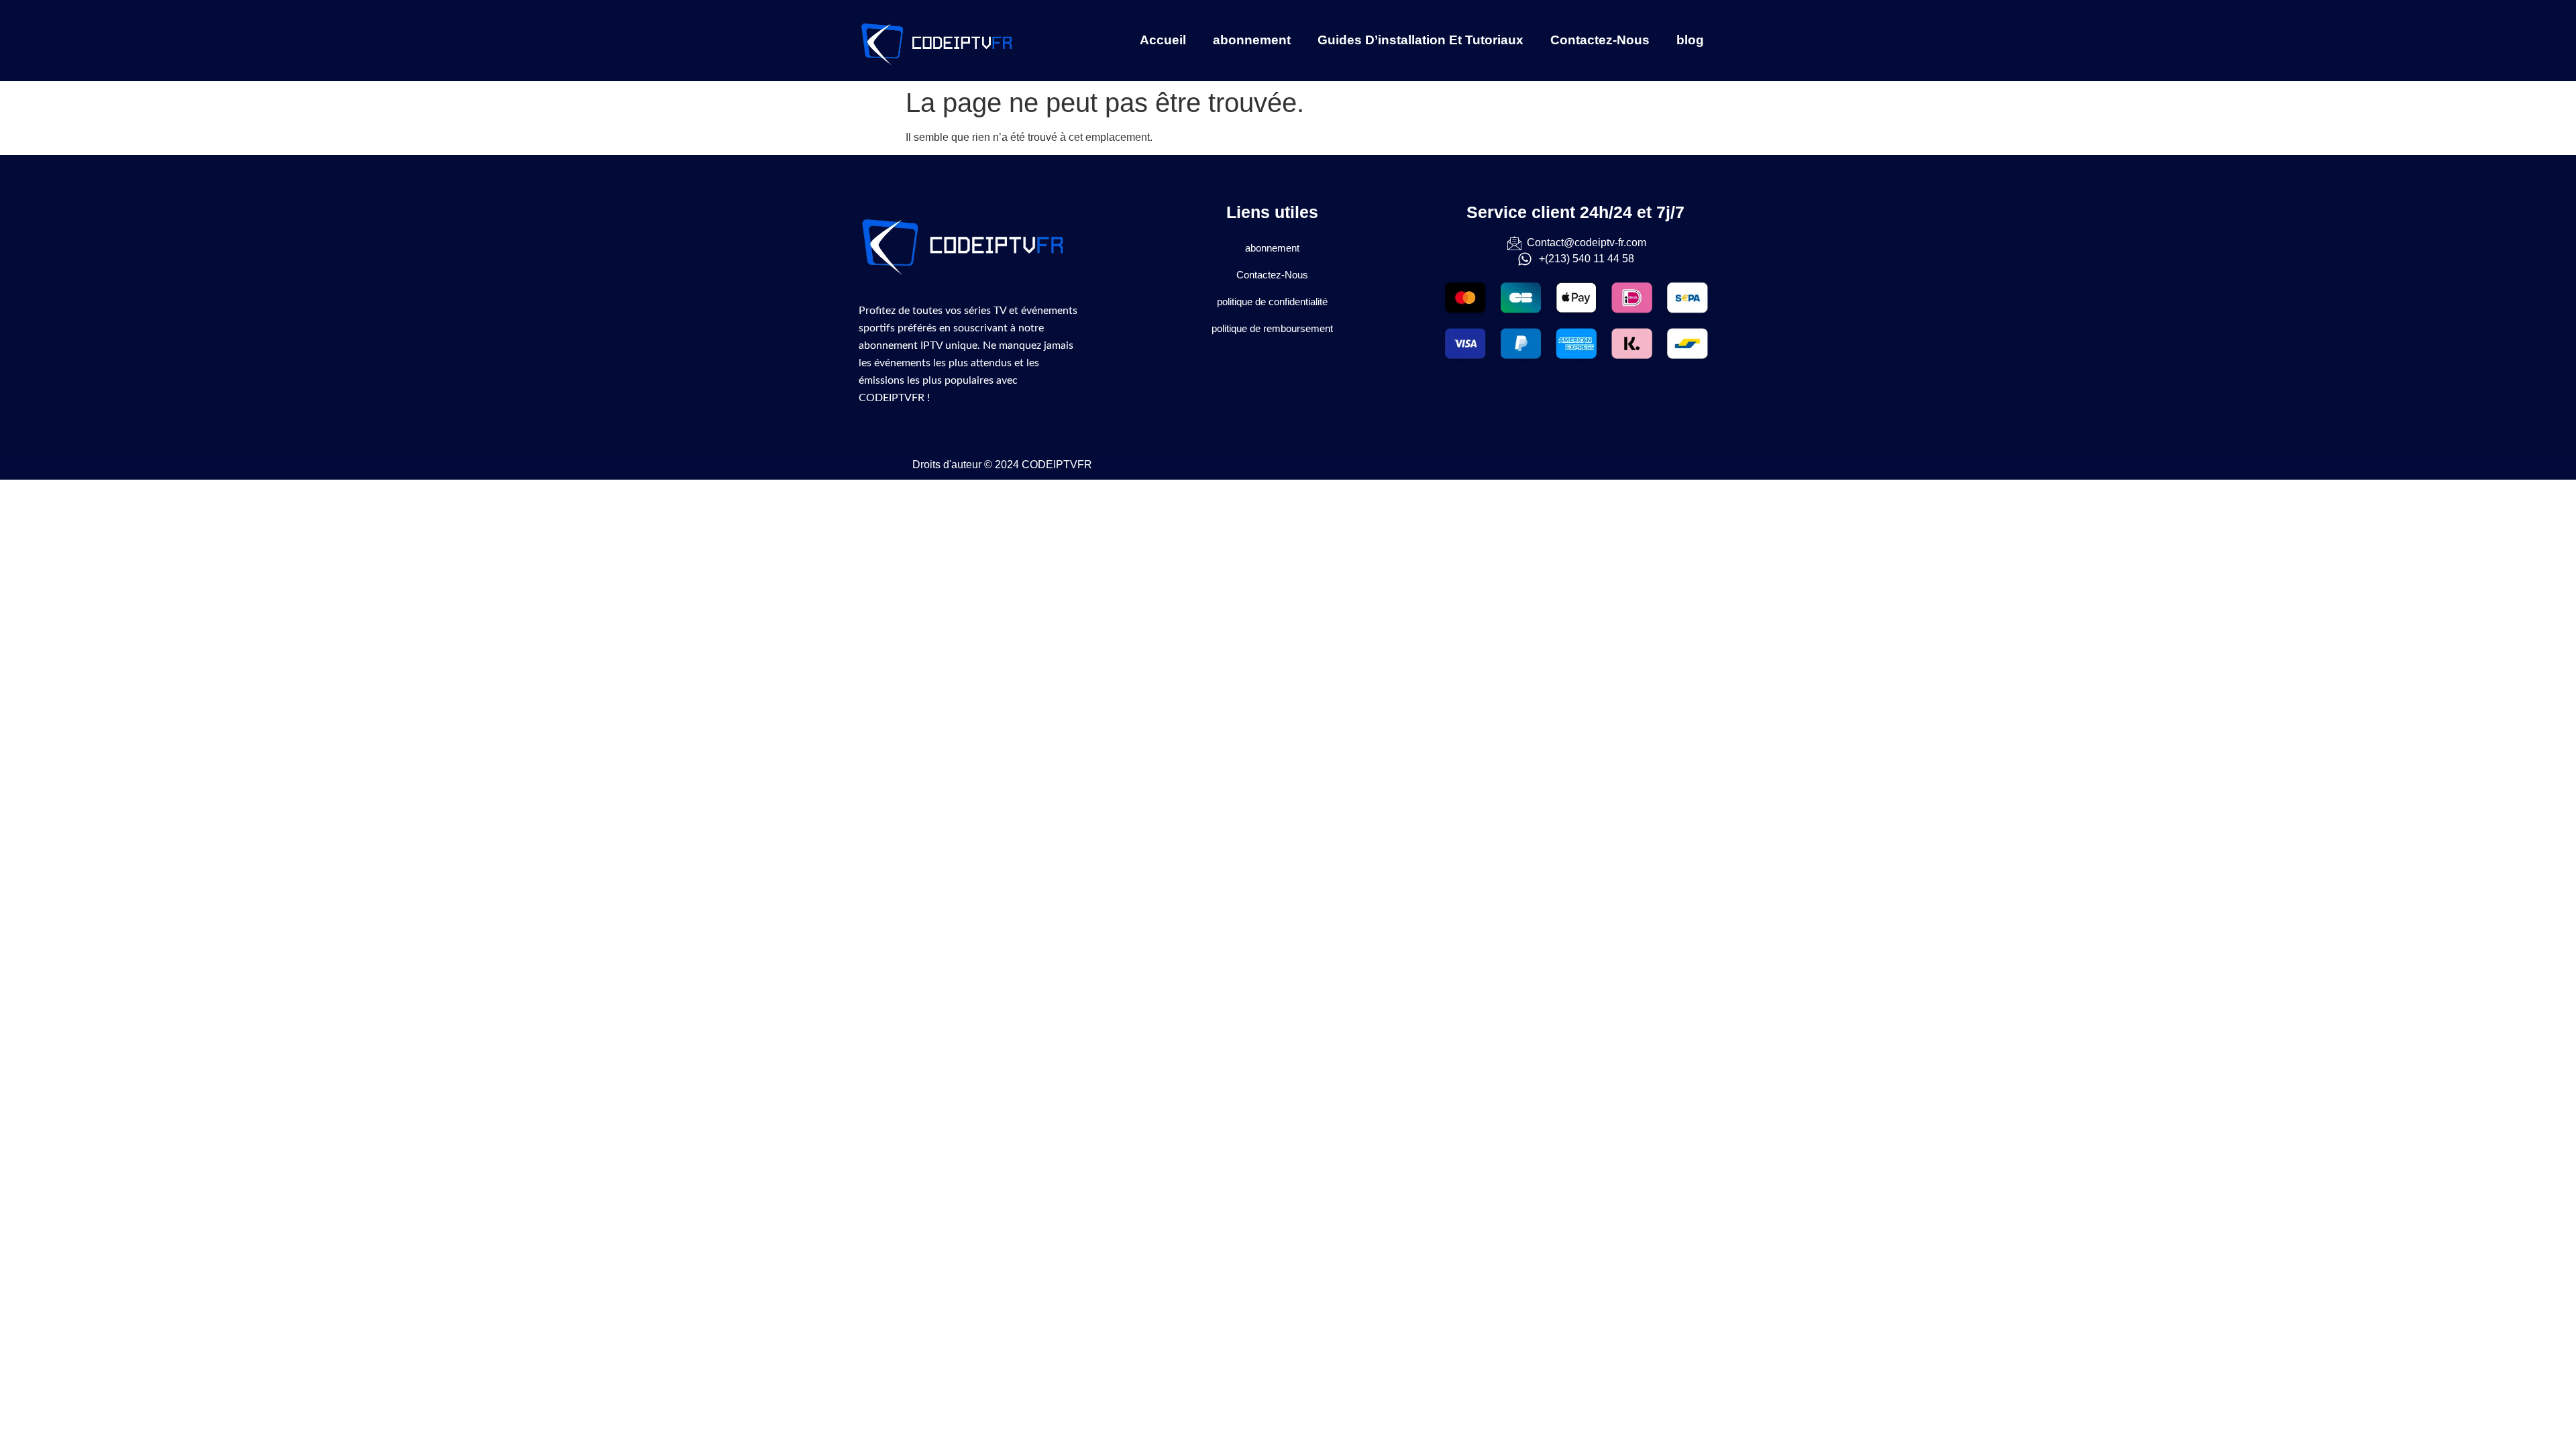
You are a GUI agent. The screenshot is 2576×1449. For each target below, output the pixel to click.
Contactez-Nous (1600, 40)
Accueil (1163, 40)
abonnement (1252, 40)
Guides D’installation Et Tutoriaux (1420, 40)
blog (1690, 40)
